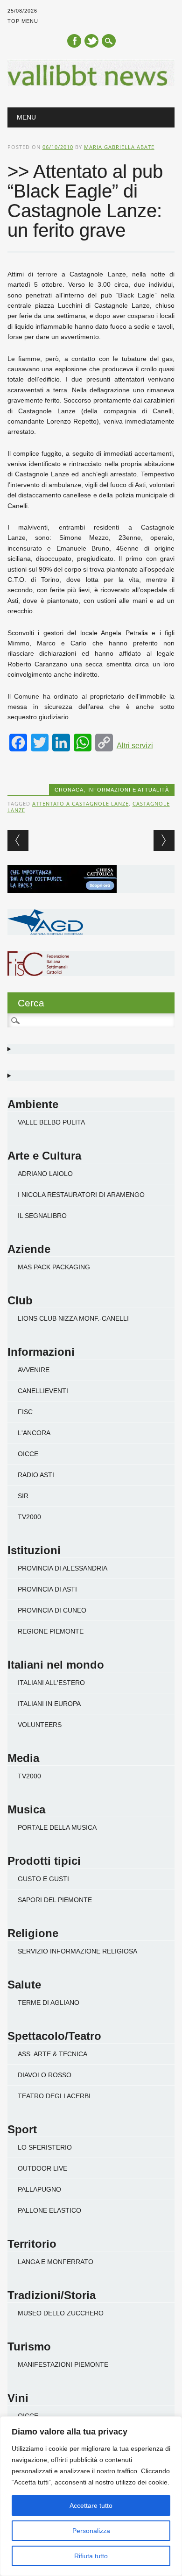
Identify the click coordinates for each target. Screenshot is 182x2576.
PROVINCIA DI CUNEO (52, 1610)
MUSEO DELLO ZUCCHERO (61, 2313)
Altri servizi (135, 746)
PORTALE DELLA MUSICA (57, 1827)
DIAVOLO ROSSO (45, 2075)
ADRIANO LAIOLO (45, 1174)
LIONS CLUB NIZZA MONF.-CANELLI (73, 1318)
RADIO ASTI (36, 1475)
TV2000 (29, 1517)
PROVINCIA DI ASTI (47, 1589)
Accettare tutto (91, 2505)
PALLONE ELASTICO (49, 2210)
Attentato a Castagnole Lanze (80, 803)
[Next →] (164, 840)
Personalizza (91, 2531)
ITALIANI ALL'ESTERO (51, 1683)
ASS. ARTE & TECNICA (52, 2054)
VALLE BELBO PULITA (51, 1122)
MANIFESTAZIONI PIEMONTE (63, 2364)
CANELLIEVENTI (43, 1391)
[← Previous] (18, 840)
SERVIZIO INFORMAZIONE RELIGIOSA (77, 1951)
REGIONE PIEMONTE (51, 1631)
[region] (91, 2496)
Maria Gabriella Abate (119, 147)
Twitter (91, 41)
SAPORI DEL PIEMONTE (55, 1900)
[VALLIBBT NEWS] (91, 84)
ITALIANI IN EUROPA (49, 1704)
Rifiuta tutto (91, 2556)
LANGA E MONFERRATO (56, 2262)
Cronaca (69, 790)
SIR (23, 1496)
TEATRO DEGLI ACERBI (54, 2096)
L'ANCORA (34, 1433)
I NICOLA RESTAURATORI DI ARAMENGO (81, 1195)
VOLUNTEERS (40, 1725)
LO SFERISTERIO (45, 2147)
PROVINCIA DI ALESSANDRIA (63, 1568)
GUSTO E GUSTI (43, 1879)
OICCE (28, 1454)
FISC (25, 1412)
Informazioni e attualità (128, 790)
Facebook (74, 41)
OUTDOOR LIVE (42, 2168)
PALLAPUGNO (39, 2189)
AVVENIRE (34, 1370)
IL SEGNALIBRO (42, 1216)
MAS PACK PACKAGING (54, 1267)
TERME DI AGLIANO (49, 2003)
